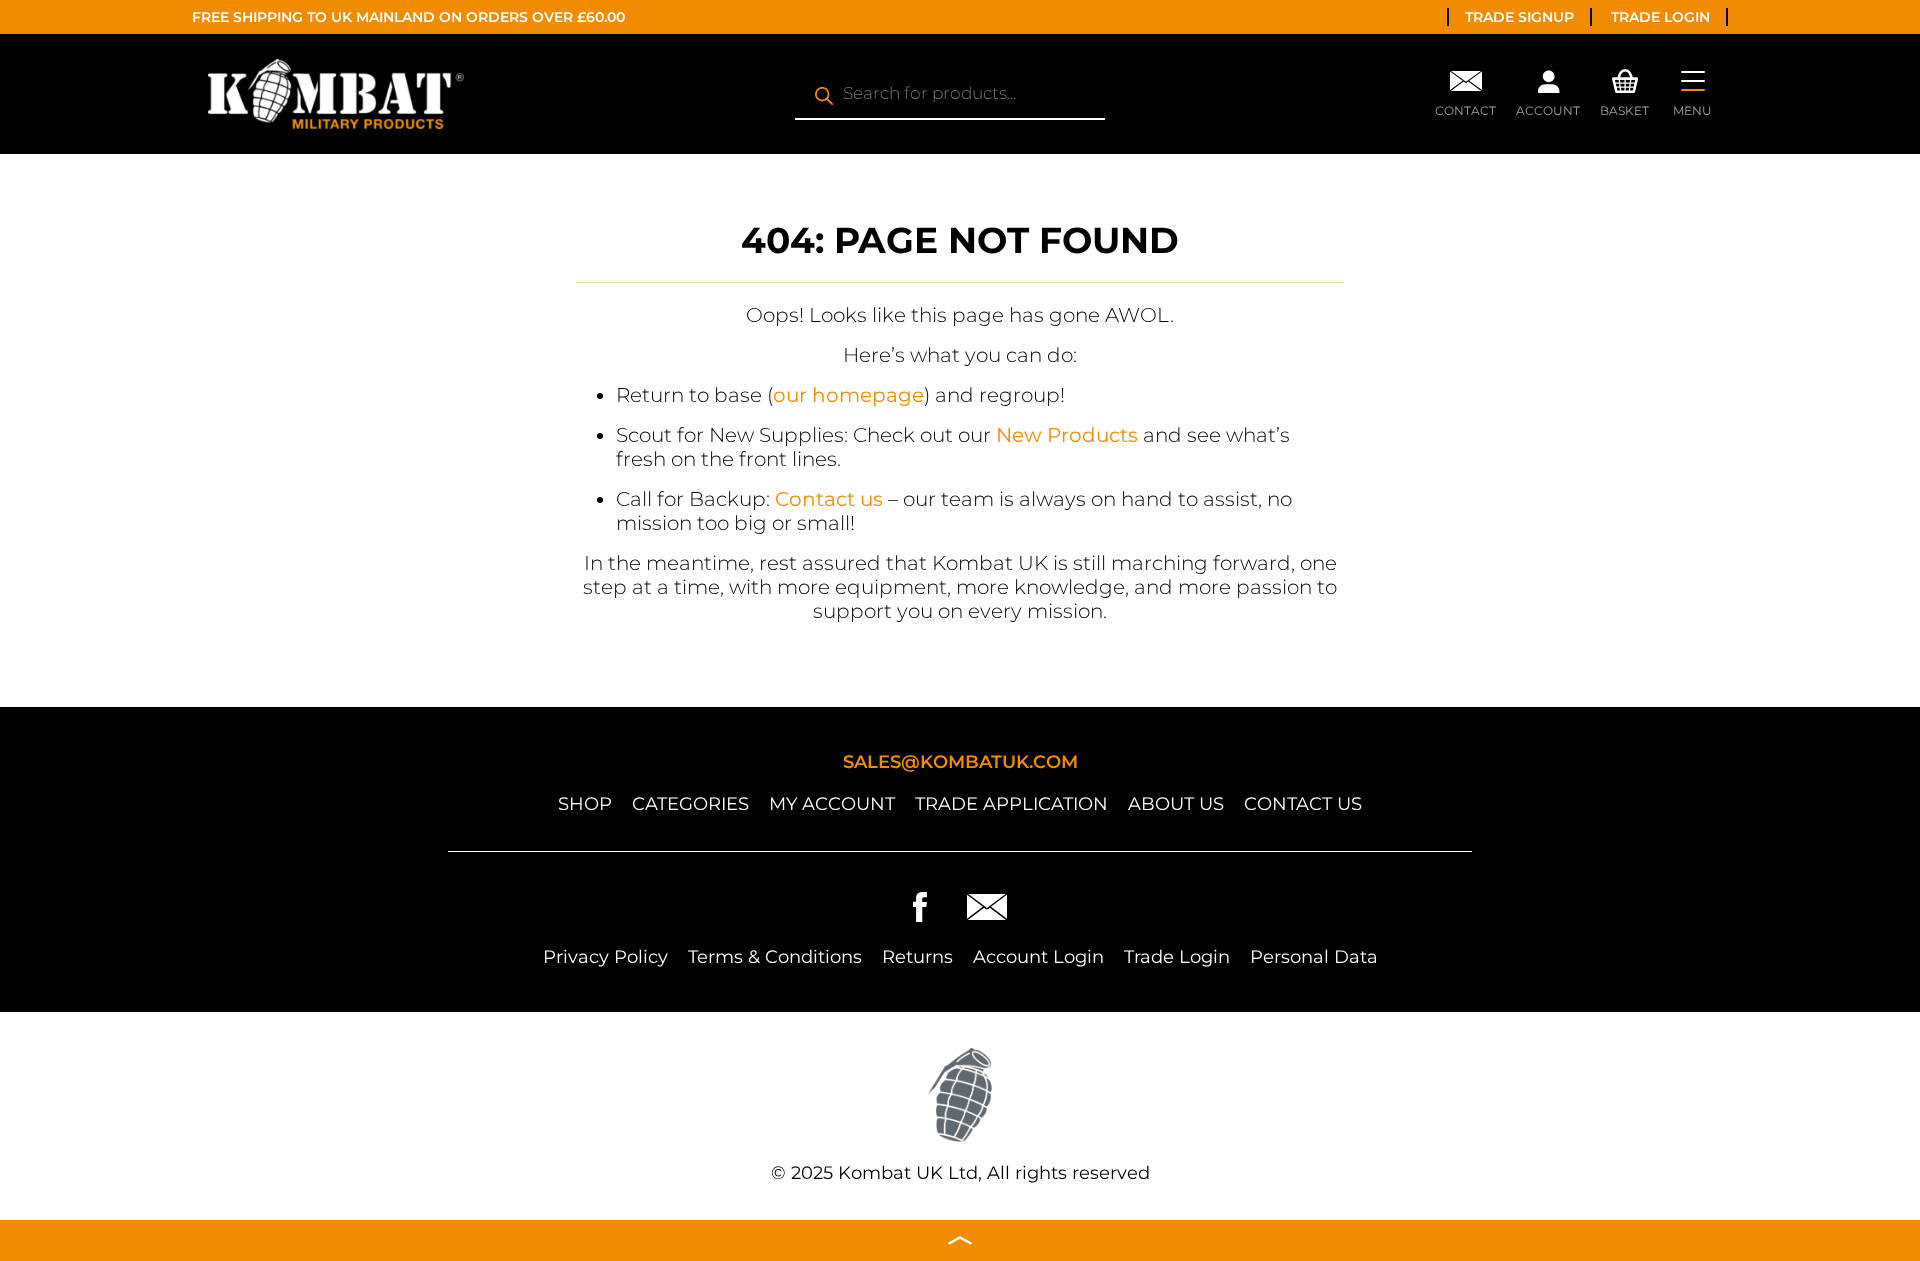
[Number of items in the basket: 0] (1625, 79)
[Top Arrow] (960, 1240)
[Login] (1548, 87)
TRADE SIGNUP (1519, 17)
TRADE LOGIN (1660, 17)
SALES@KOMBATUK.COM (960, 762)
